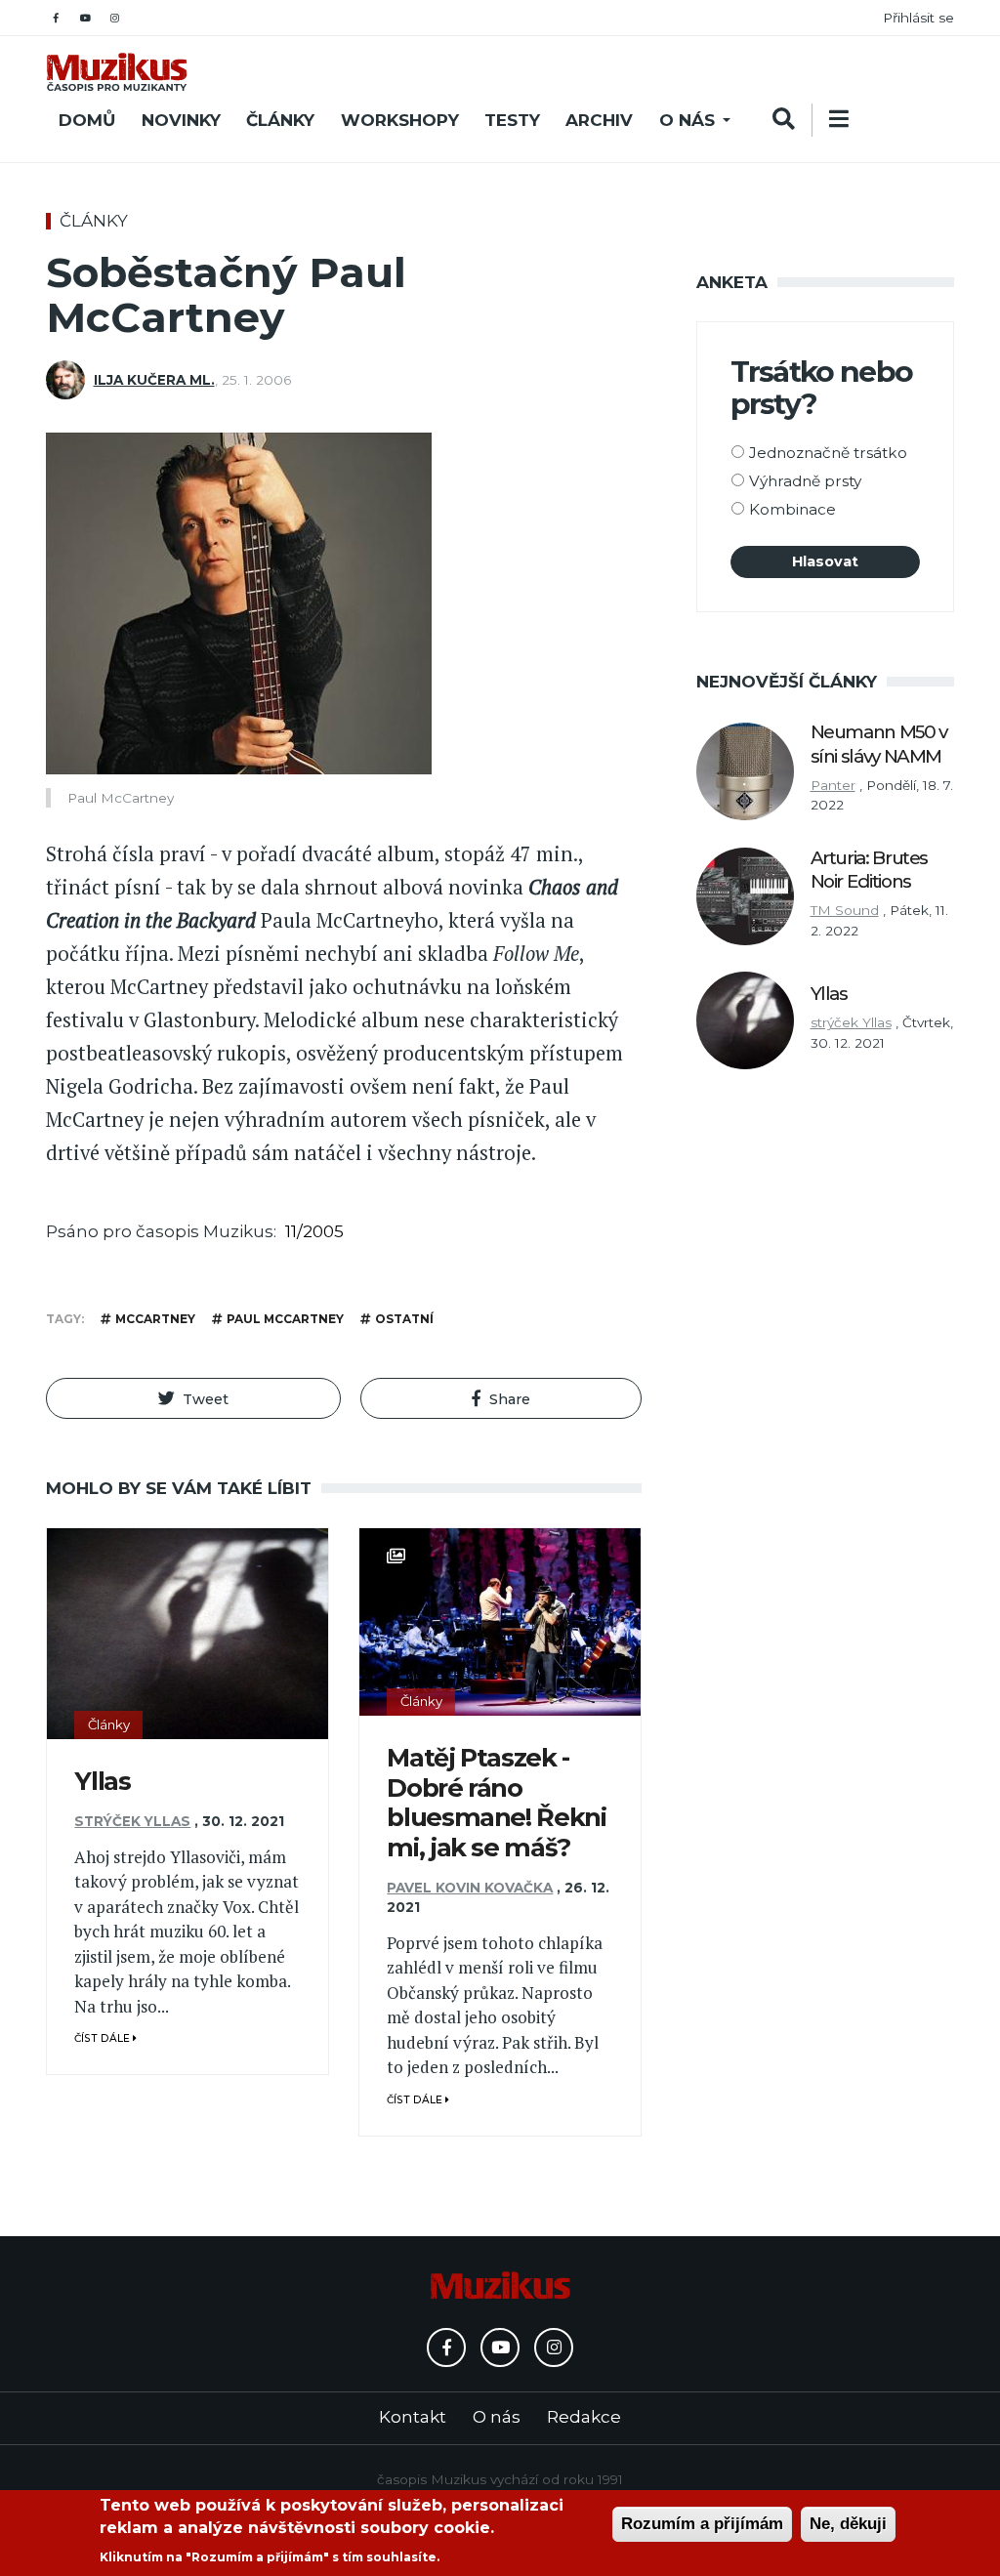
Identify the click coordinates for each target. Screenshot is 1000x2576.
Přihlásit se (918, 18)
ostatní (404, 1319)
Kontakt (413, 2417)
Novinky (181, 120)
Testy (512, 120)
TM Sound (845, 910)
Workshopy (400, 120)
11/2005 (314, 1231)
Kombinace (792, 509)
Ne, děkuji (848, 2524)
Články (280, 120)
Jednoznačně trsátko (828, 453)
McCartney (155, 1319)
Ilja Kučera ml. (154, 380)
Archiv (599, 120)
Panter (833, 785)
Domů (87, 120)
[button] (193, 1398)
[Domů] (117, 72)
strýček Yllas (132, 1821)
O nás (687, 120)
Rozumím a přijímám (702, 2524)
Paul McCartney (285, 1319)
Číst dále (104, 2038)
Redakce (584, 2417)
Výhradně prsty (805, 481)
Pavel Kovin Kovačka (470, 1888)
